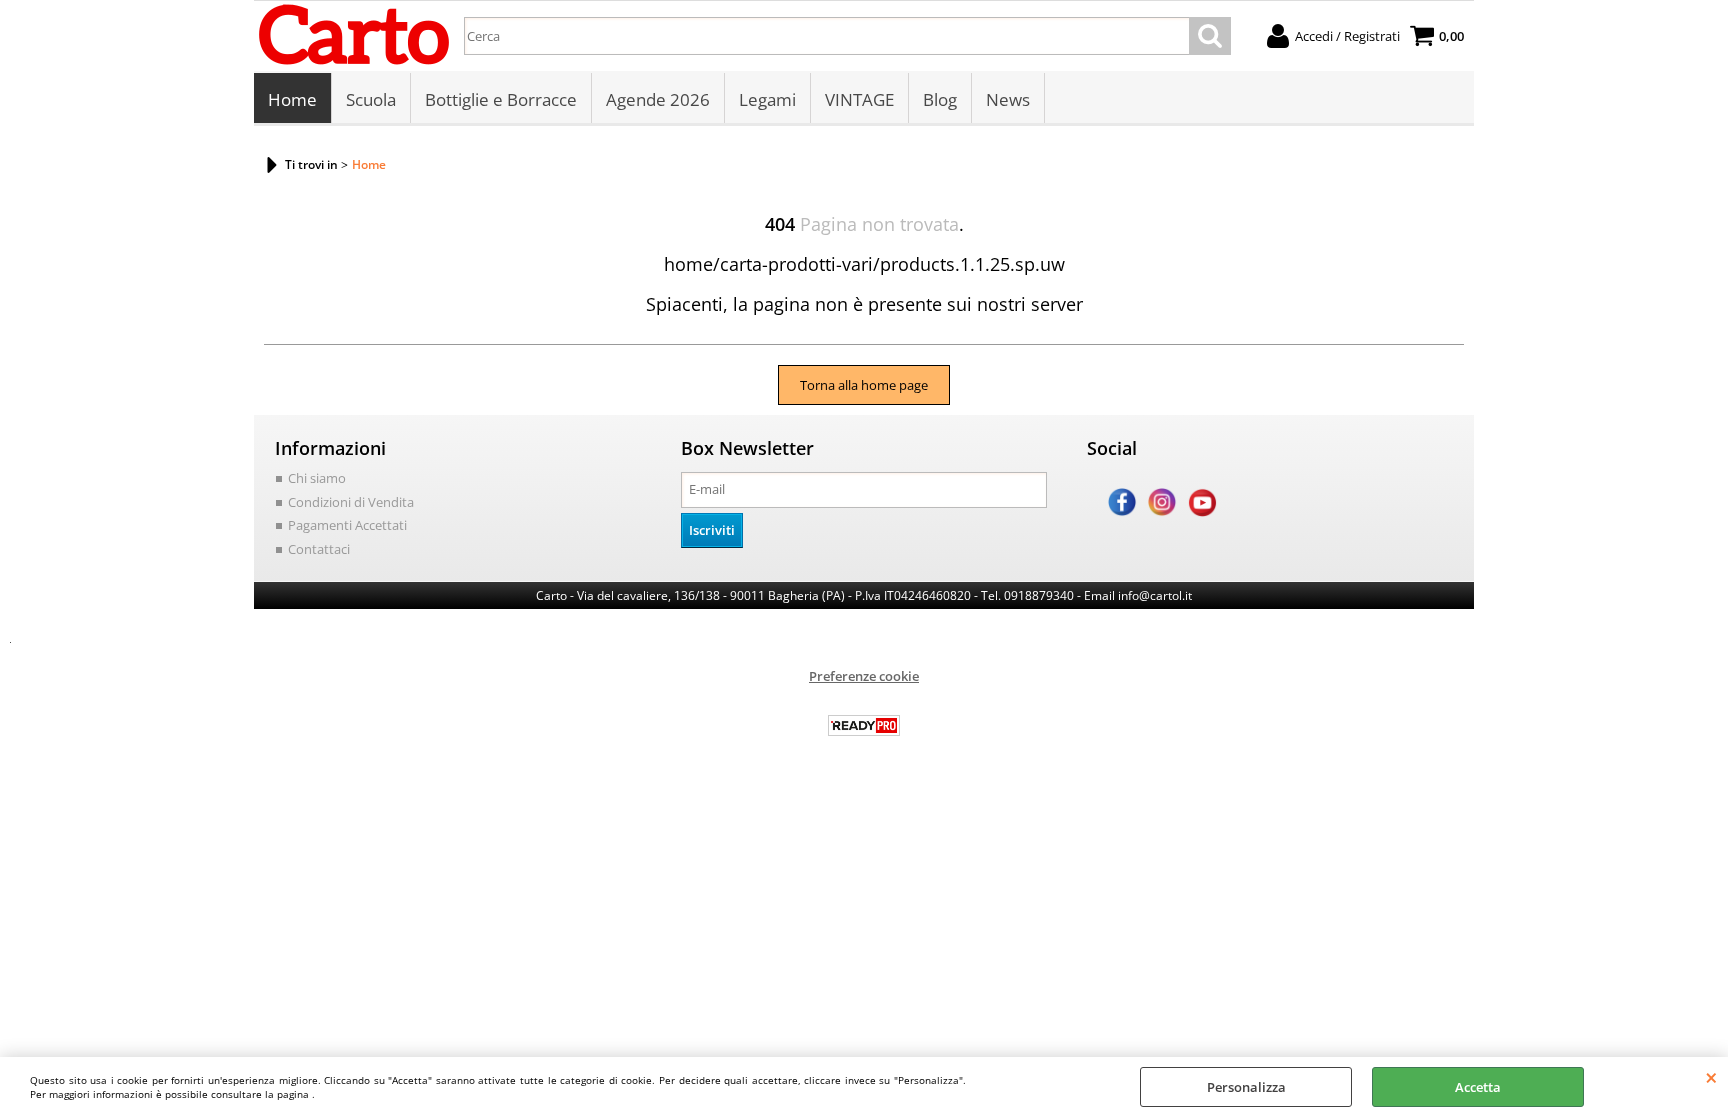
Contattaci (319, 549)
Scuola (371, 99)
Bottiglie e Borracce (501, 99)
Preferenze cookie (864, 676)
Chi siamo (317, 478)
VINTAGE (859, 99)
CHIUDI (1711, 1077)
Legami (767, 99)
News (1008, 99)
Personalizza (1246, 1087)
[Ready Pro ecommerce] (864, 725)
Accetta (1478, 1087)
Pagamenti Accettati (347, 525)
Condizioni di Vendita (351, 502)
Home (292, 99)
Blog (940, 99)
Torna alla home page (864, 385)
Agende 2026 (658, 99)
